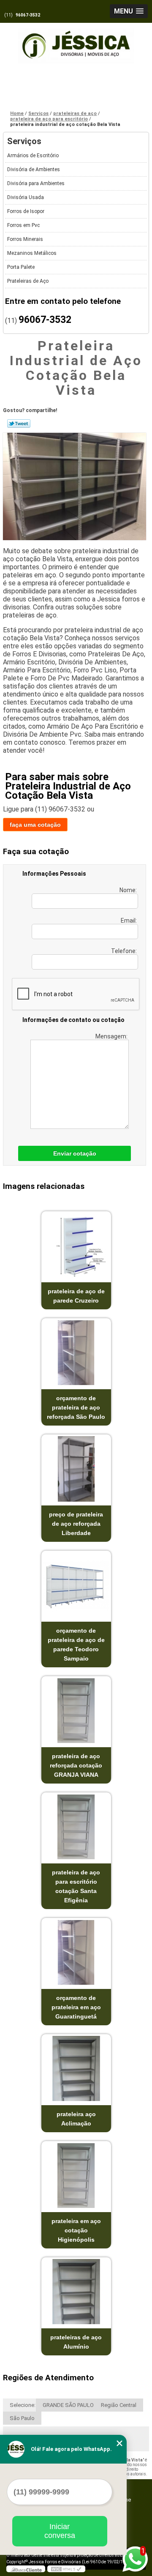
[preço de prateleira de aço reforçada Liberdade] (76, 1469)
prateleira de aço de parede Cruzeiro (76, 1296)
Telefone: (125, 951)
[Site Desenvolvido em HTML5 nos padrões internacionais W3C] (66, 2569)
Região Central (119, 2405)
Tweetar (19, 423)
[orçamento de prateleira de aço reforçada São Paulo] (76, 1353)
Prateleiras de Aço (28, 281)
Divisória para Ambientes (36, 183)
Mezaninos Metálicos (32, 253)
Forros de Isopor (26, 211)
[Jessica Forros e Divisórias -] (76, 41)
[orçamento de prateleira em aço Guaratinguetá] (76, 1952)
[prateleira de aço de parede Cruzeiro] (76, 1246)
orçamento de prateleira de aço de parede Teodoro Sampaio (76, 1644)
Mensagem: (112, 1036)
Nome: (129, 890)
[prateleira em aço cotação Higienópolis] (76, 2176)
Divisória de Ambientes (34, 169)
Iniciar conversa (60, 2531)
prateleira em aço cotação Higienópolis (76, 2230)
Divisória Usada (26, 197)
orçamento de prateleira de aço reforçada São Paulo (76, 1407)
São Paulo (22, 2418)
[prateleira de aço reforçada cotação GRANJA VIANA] (76, 1711)
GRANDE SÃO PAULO (68, 2405)
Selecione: (23, 2405)
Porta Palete (21, 267)
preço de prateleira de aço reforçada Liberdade (76, 1524)
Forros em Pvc (23, 225)
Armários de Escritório (33, 156)
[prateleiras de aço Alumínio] (76, 2292)
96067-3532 (28, 15)
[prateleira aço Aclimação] (76, 2069)
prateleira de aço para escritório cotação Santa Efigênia (76, 1886)
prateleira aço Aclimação (76, 2119)
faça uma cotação (35, 825)
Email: (129, 921)
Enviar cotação (75, 1153)
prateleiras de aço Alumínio (76, 2342)
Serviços (24, 141)
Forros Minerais (25, 239)
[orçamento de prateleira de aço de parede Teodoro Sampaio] (76, 1585)
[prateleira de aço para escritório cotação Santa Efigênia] (76, 1827)
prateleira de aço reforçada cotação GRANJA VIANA (76, 1765)
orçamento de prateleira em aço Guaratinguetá (76, 2007)
